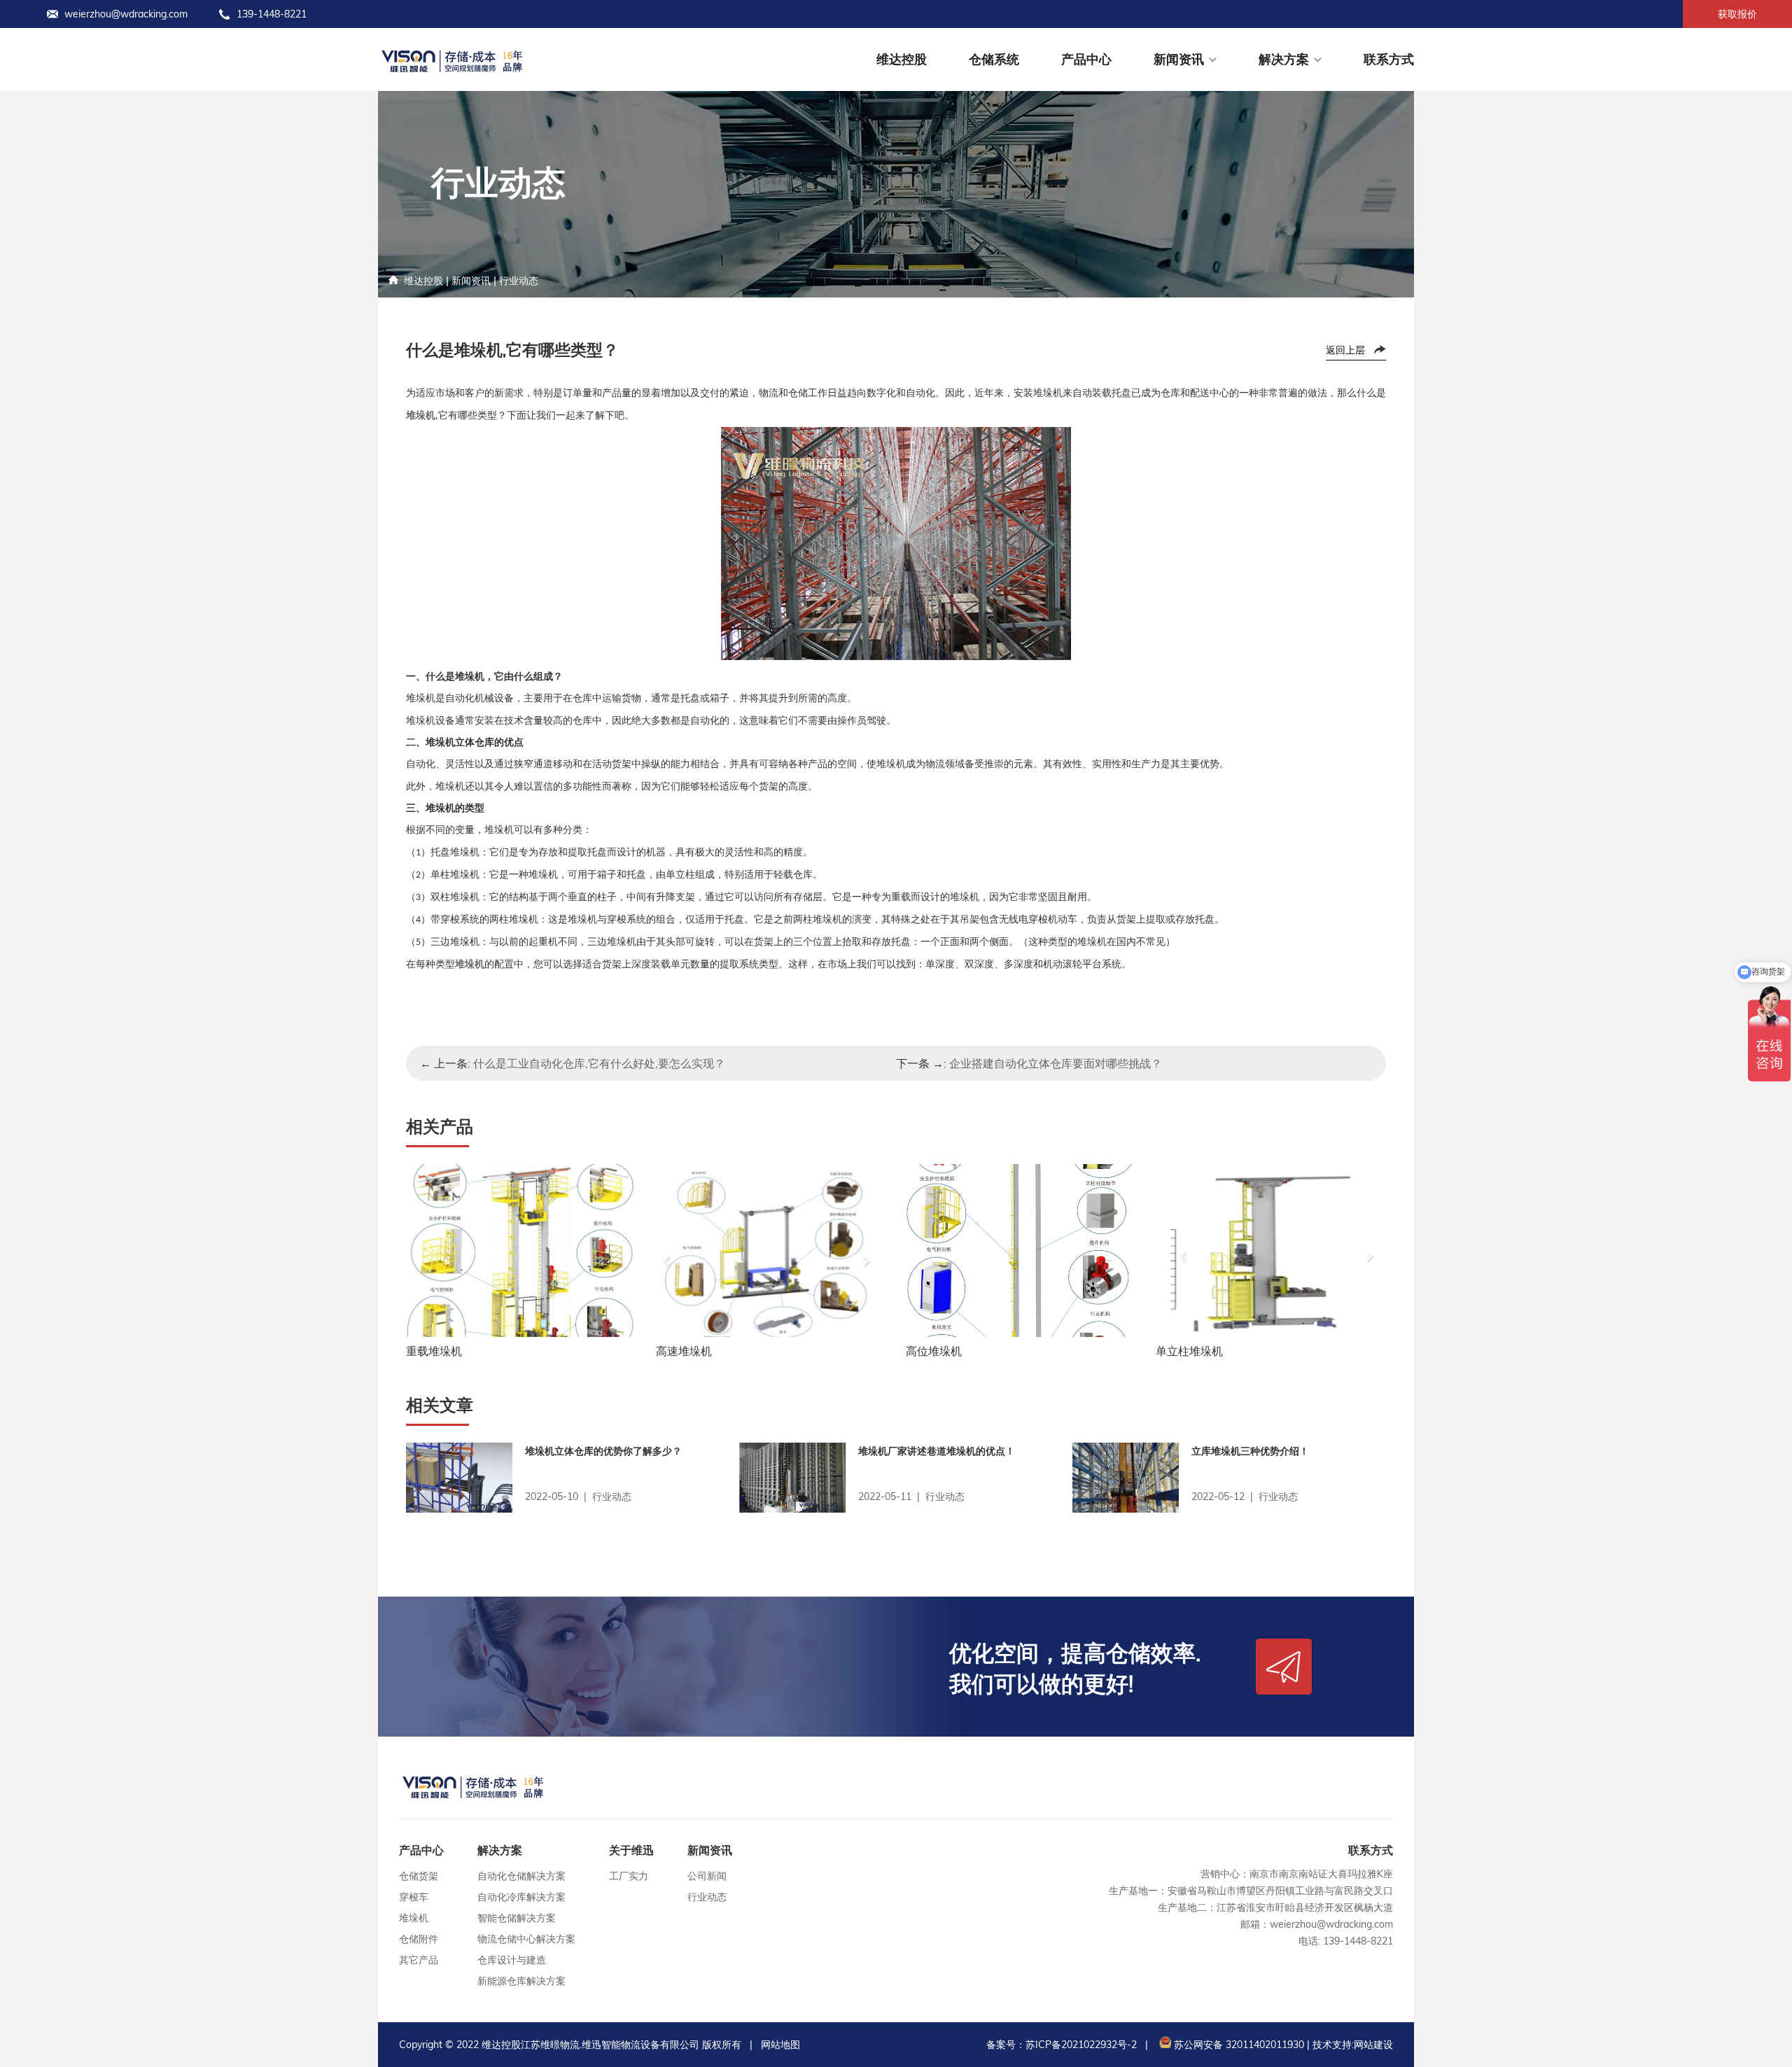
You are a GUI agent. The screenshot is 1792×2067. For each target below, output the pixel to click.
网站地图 (780, 2045)
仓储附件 (419, 1939)
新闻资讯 (1179, 59)
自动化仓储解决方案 (521, 1876)
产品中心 (1086, 59)
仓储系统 (994, 59)
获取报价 (1737, 14)
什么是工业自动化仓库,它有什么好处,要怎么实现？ (599, 1063)
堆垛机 (414, 1918)
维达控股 (902, 59)
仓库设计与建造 (512, 1960)
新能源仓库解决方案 (521, 1981)
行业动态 (519, 281)
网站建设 (1373, 2045)
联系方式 (1389, 59)
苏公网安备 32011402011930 (1238, 2045)
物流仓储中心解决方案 (526, 1939)
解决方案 (1284, 59)
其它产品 (419, 1960)
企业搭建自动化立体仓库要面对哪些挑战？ (1056, 1063)
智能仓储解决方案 (517, 1918)
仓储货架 (419, 1876)
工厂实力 (629, 1876)
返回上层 (1345, 350)
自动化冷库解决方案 (521, 1897)
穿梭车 (414, 1897)
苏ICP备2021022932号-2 (1081, 2045)
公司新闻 (707, 1876)
